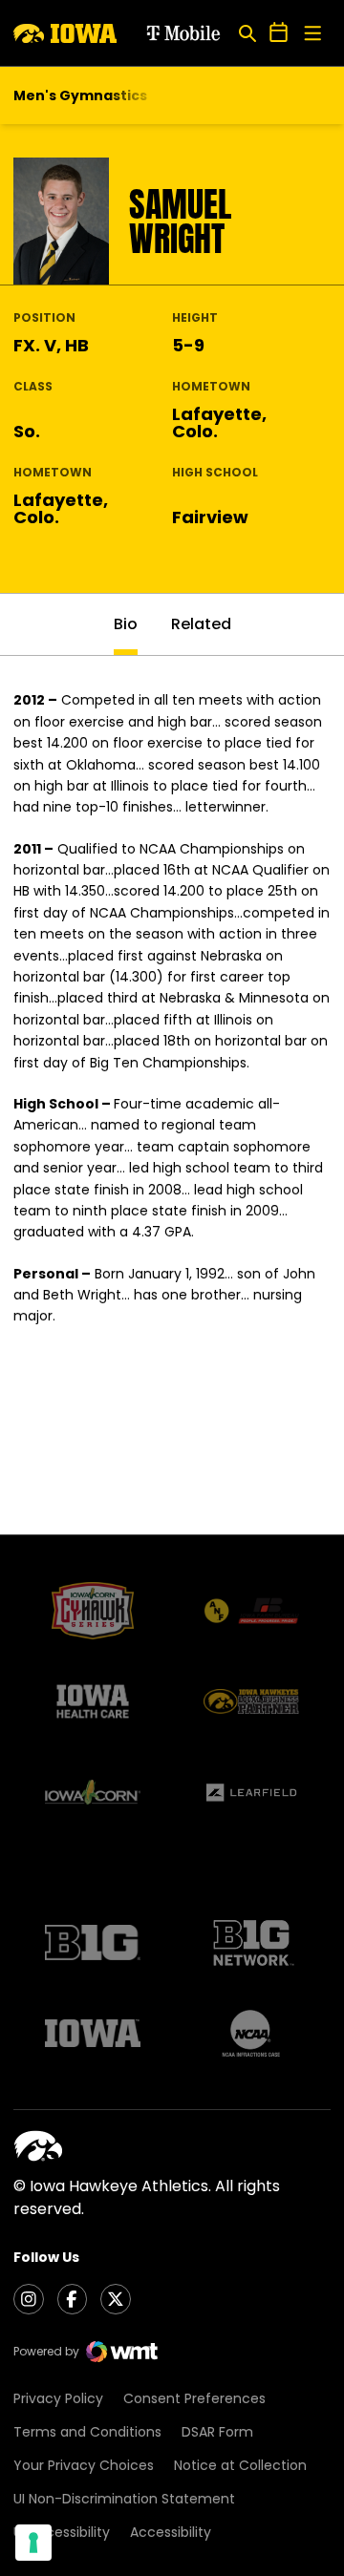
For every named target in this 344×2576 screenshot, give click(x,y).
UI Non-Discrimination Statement (124, 2499)
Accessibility (171, 2532)
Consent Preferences (194, 2398)
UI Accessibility (62, 2532)
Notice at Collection (240, 2465)
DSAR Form (217, 2432)
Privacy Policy (58, 2398)
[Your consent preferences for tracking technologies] (33, 2543)
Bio (126, 624)
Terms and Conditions (87, 2432)
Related (201, 624)
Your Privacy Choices (84, 2465)
